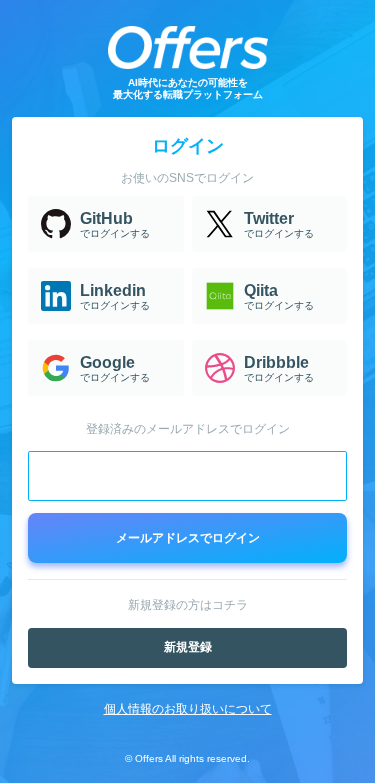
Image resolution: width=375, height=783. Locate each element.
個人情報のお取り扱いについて (188, 709)
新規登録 (188, 647)
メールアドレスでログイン (188, 538)
